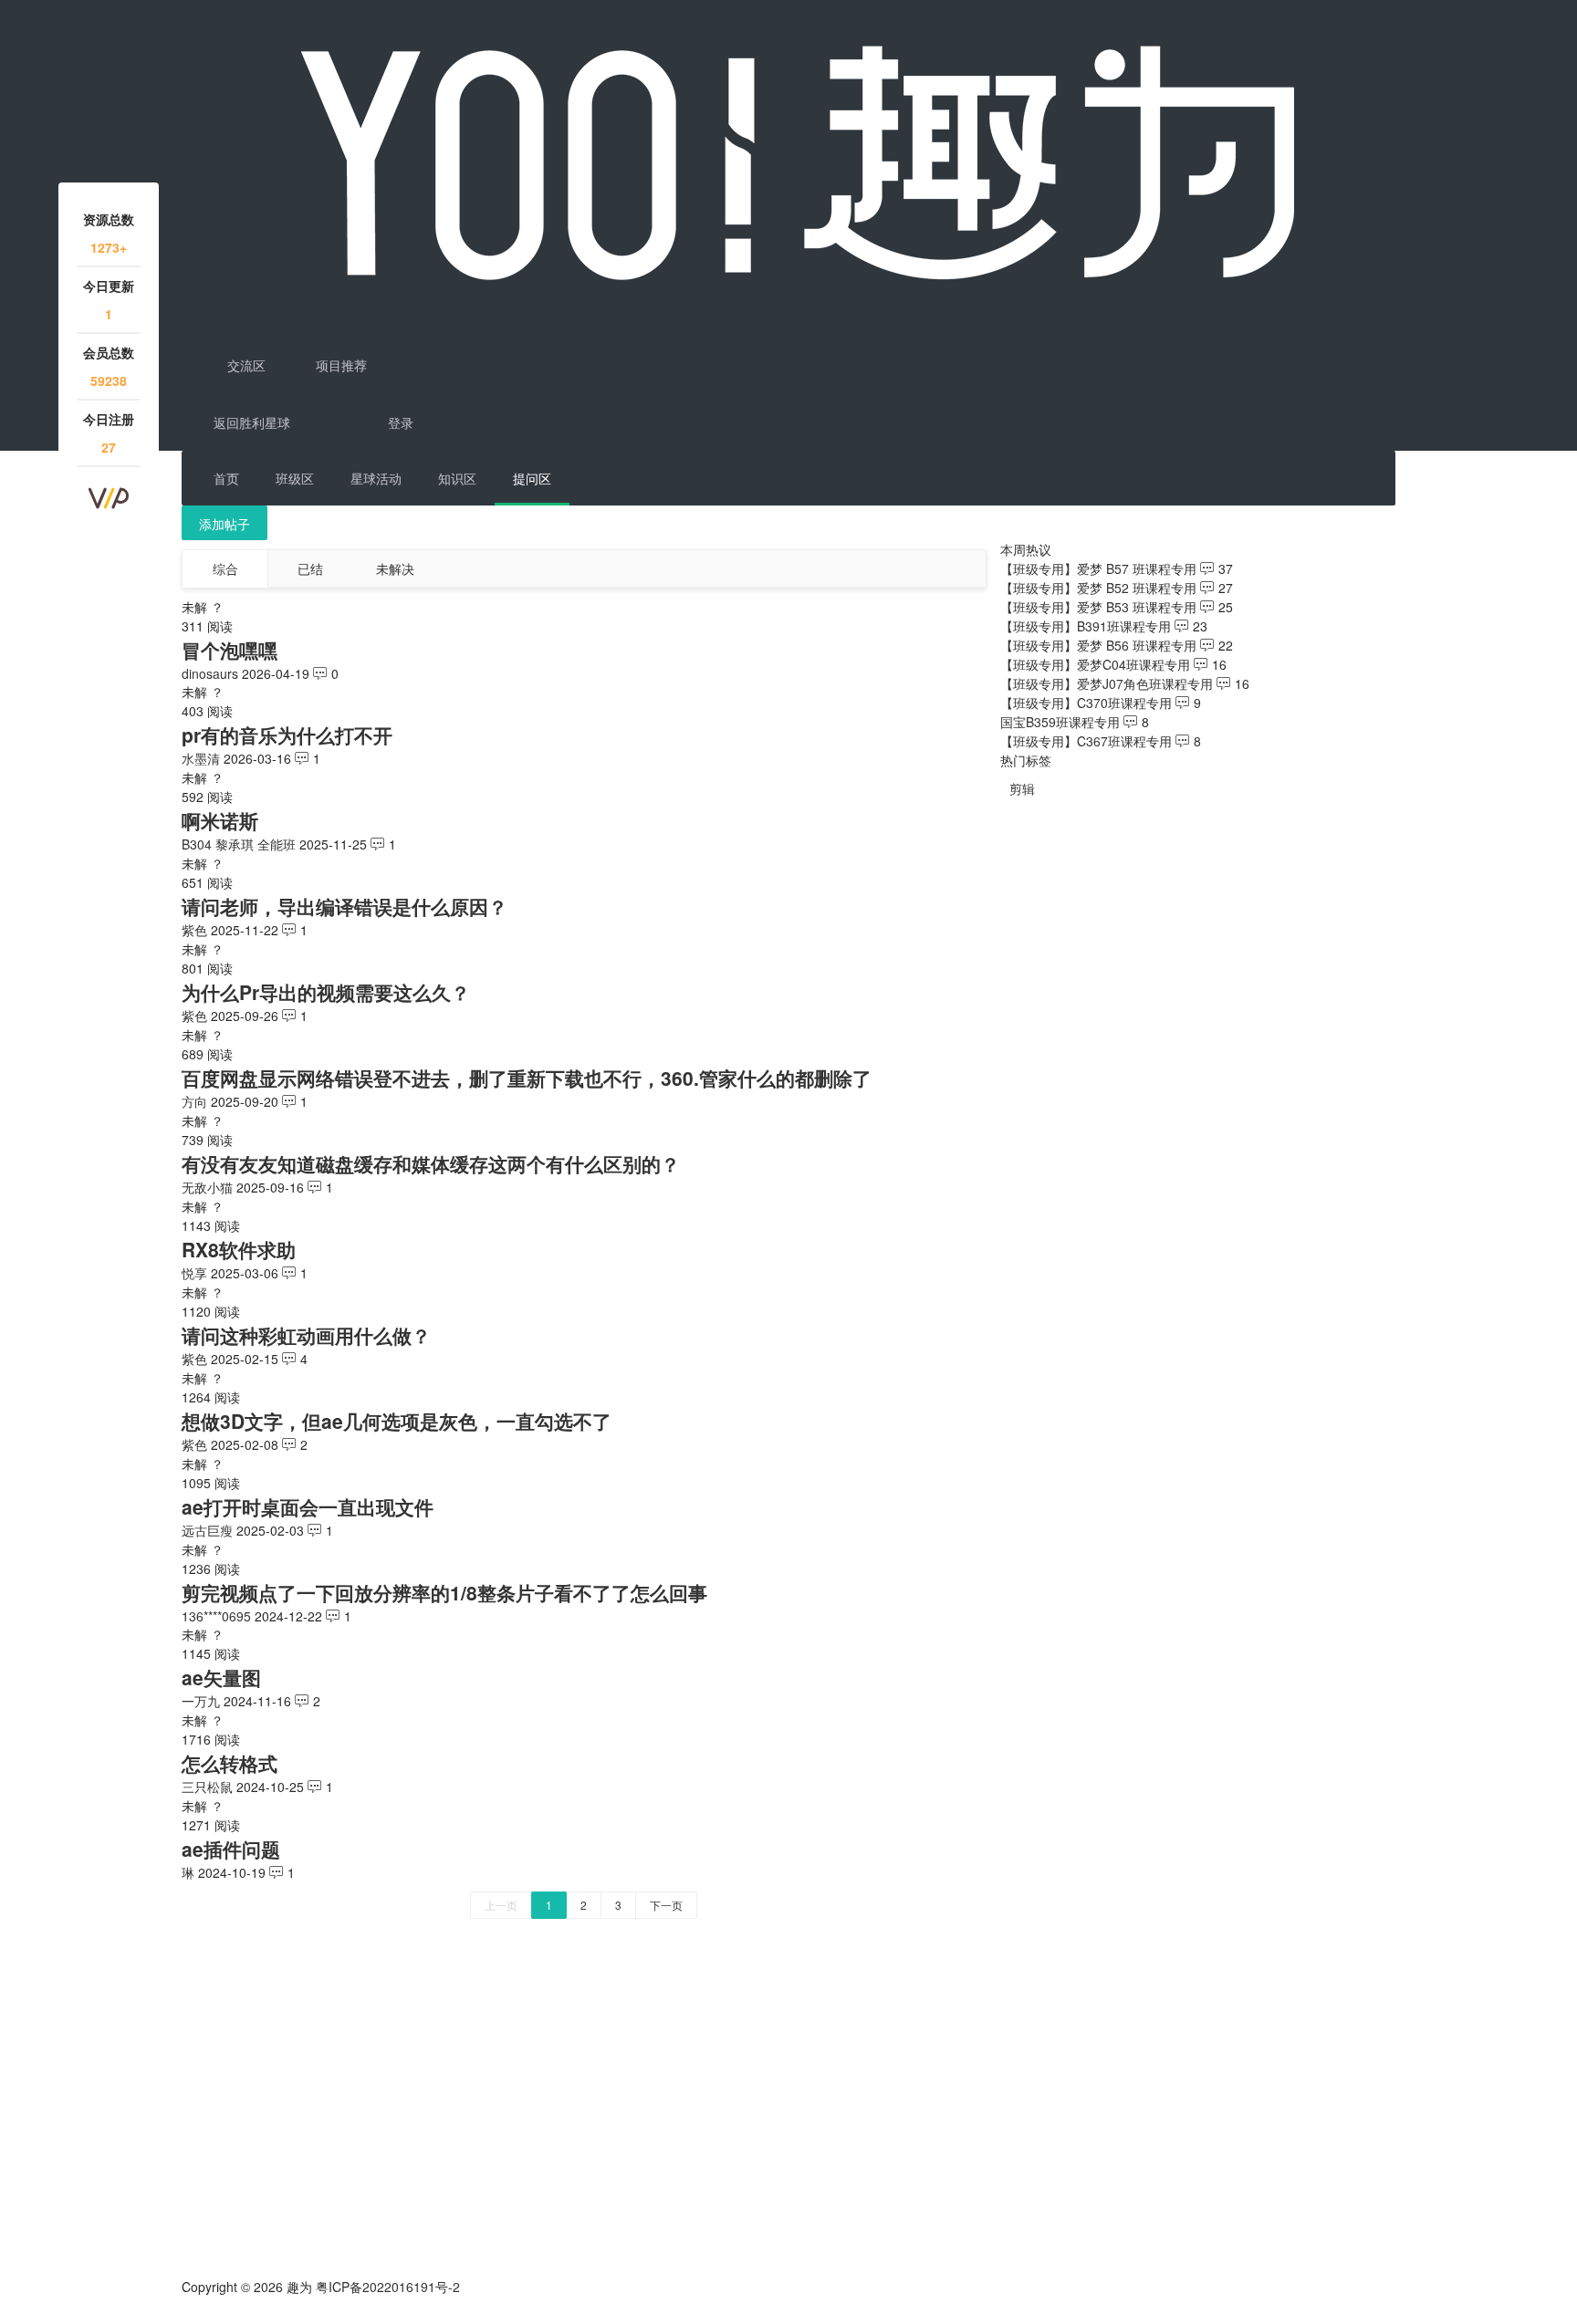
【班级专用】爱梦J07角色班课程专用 (1107, 683)
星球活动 (376, 478)
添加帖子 (225, 524)
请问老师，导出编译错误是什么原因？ (345, 906)
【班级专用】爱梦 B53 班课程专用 (1098, 607)
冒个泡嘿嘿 (230, 650)
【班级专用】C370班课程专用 (1086, 703)
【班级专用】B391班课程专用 (1086, 626)
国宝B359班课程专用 (1060, 722)
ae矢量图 (221, 1677)
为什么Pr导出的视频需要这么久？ (326, 992)
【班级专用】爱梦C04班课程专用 (1095, 664)
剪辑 (1022, 788)
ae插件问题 (231, 1849)
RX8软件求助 (239, 1249)
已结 (310, 568)
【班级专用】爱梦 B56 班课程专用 (1098, 645)
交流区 (245, 365)
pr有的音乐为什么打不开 (287, 735)
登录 (401, 422)
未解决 (395, 568)
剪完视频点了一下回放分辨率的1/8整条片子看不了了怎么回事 (444, 1592)
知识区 (457, 478)
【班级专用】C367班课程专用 (1086, 741)
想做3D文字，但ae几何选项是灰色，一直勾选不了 (397, 1421)
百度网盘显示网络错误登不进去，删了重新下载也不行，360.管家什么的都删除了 (527, 1078)
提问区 (532, 478)
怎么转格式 (230, 1763)
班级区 (295, 478)
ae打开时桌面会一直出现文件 (308, 1506)
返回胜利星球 (252, 422)
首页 (226, 478)
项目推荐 (339, 365)
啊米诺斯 (220, 820)
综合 (225, 568)
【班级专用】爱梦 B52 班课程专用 (1098, 588)
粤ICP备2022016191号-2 (388, 2287)
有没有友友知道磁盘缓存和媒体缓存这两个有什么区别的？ (431, 1163)
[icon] (189, 2315)
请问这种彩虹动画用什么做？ (306, 1335)
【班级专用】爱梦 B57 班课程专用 (1098, 568)
